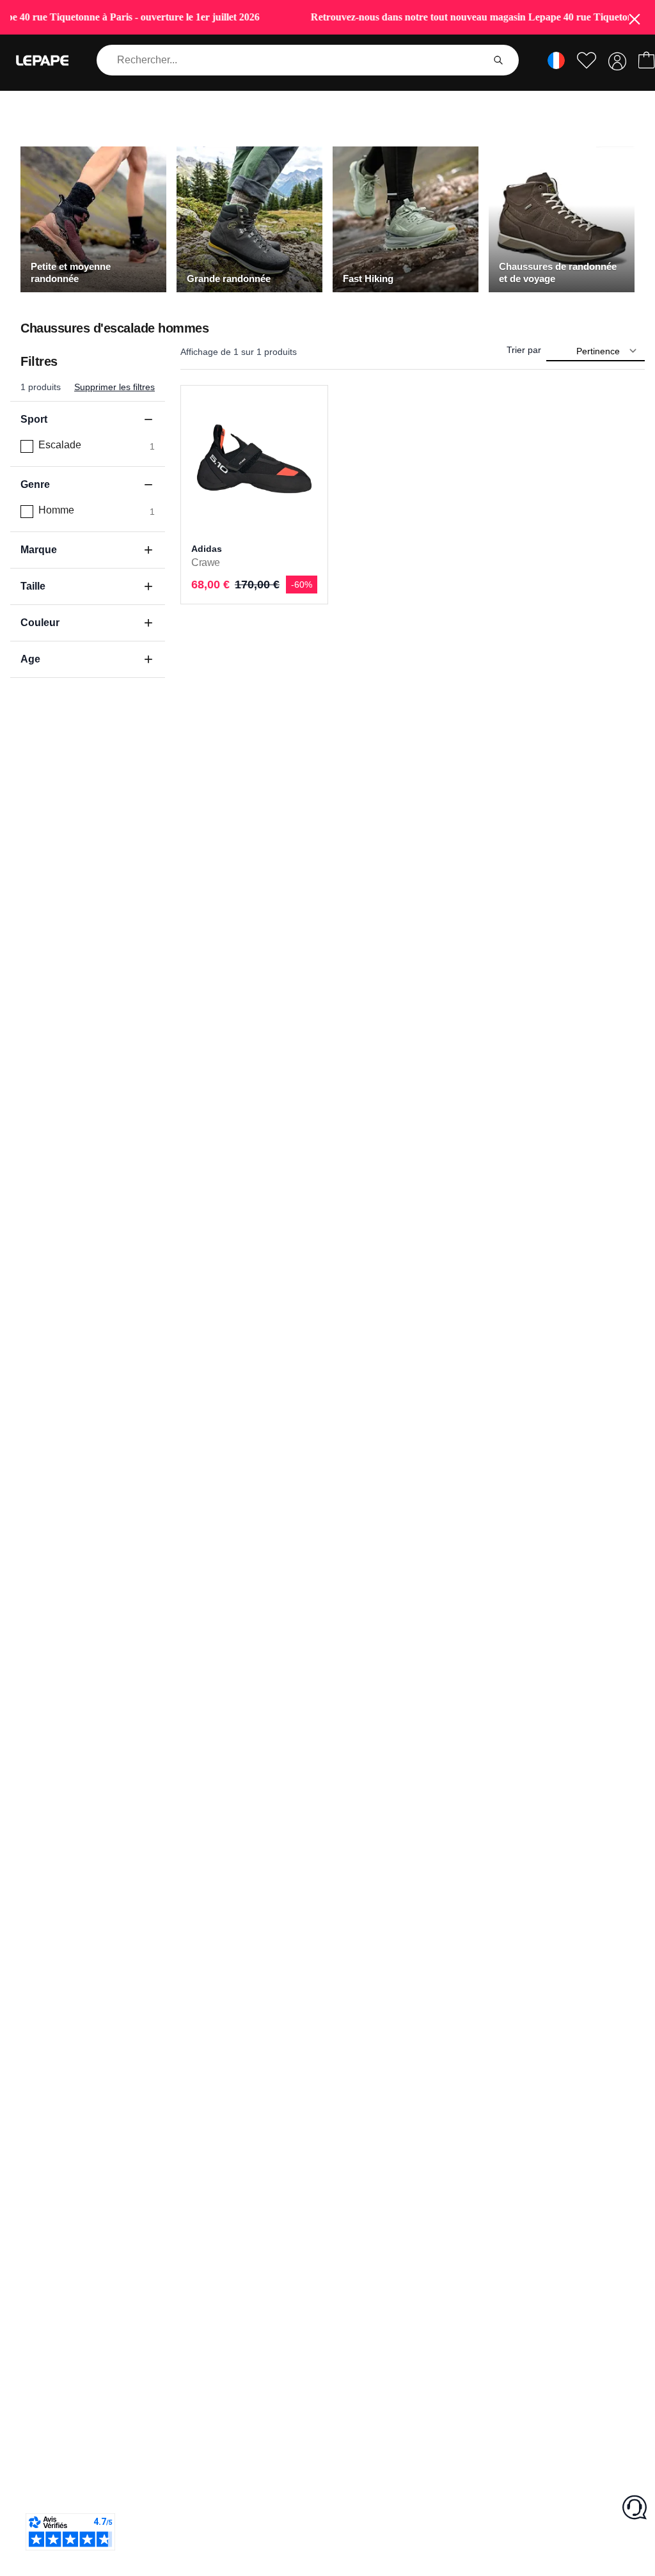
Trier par (524, 350)
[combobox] (292, 60)
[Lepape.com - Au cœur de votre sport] (42, 60)
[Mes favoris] (587, 60)
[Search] (498, 60)
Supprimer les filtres (114, 387)
